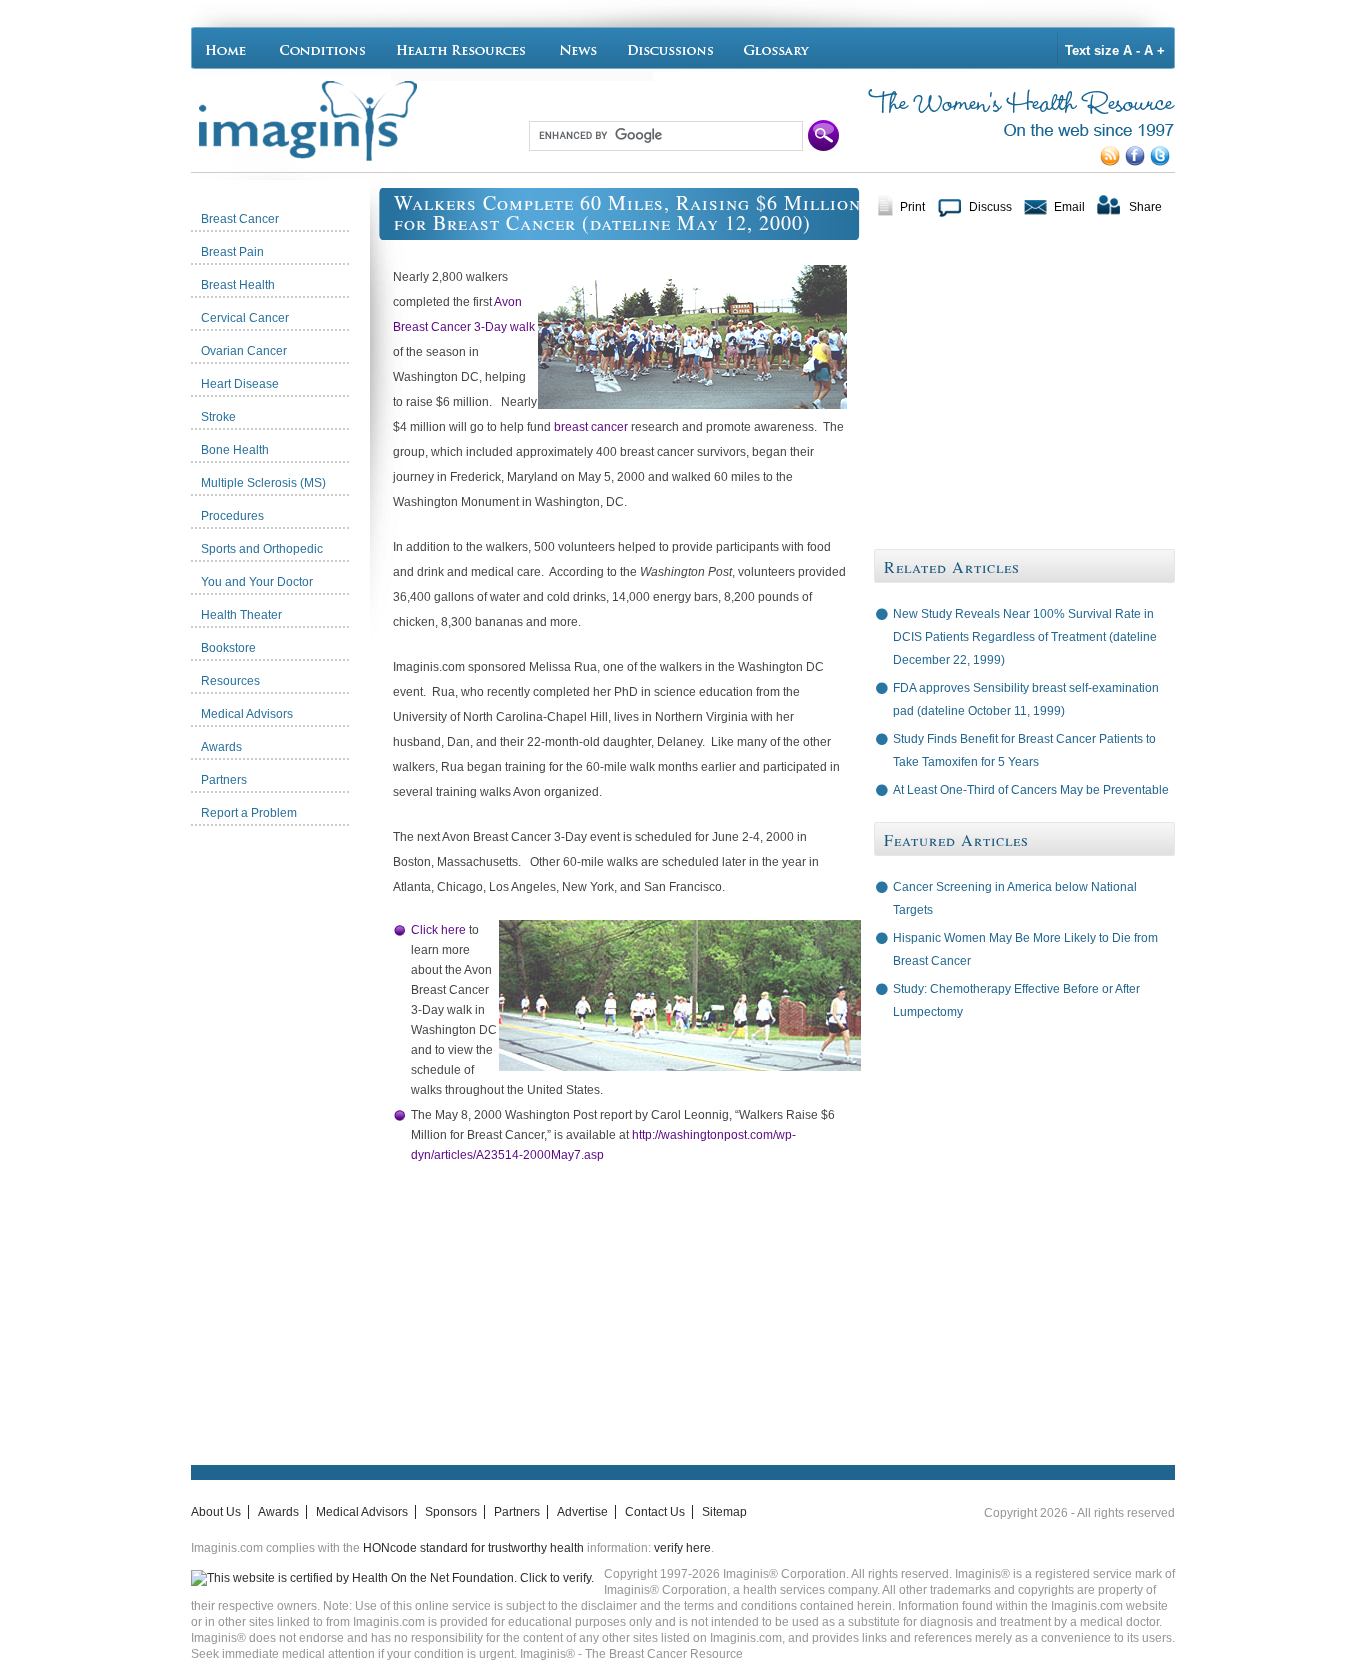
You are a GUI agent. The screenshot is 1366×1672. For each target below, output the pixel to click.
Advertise (582, 1512)
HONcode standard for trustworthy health (473, 1548)
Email (1069, 207)
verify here (682, 1548)
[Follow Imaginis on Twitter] (1162, 162)
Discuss (990, 207)
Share (1145, 207)
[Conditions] (321, 48)
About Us (216, 1512)
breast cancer (591, 427)
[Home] (230, 48)
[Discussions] (671, 48)
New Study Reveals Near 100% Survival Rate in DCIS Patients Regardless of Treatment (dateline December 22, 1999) (1025, 637)
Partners (517, 1512)
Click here (438, 930)
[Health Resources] (462, 48)
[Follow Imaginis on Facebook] (1137, 162)
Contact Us (655, 1512)
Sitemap (724, 1512)
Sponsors (451, 1512)
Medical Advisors (362, 1512)
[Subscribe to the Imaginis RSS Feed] (1112, 162)
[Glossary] (779, 48)
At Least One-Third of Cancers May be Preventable (1031, 790)
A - (1131, 50)
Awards (278, 1512)
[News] (578, 48)
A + (1154, 50)
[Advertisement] (285, 1135)
